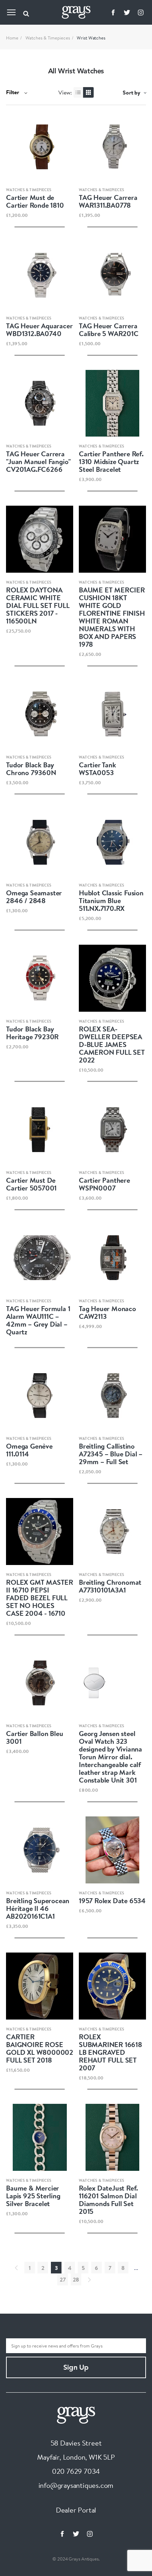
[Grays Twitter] (127, 12)
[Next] (89, 2279)
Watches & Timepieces (48, 38)
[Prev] (16, 2268)
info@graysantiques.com (76, 2485)
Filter (13, 92)
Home (12, 38)
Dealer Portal (76, 2510)
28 (76, 2279)
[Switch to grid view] (88, 92)
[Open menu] (11, 12)
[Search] (26, 12)
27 (63, 2279)
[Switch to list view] (79, 92)
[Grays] (76, 2414)
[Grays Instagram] (141, 12)
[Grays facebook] (113, 12)
